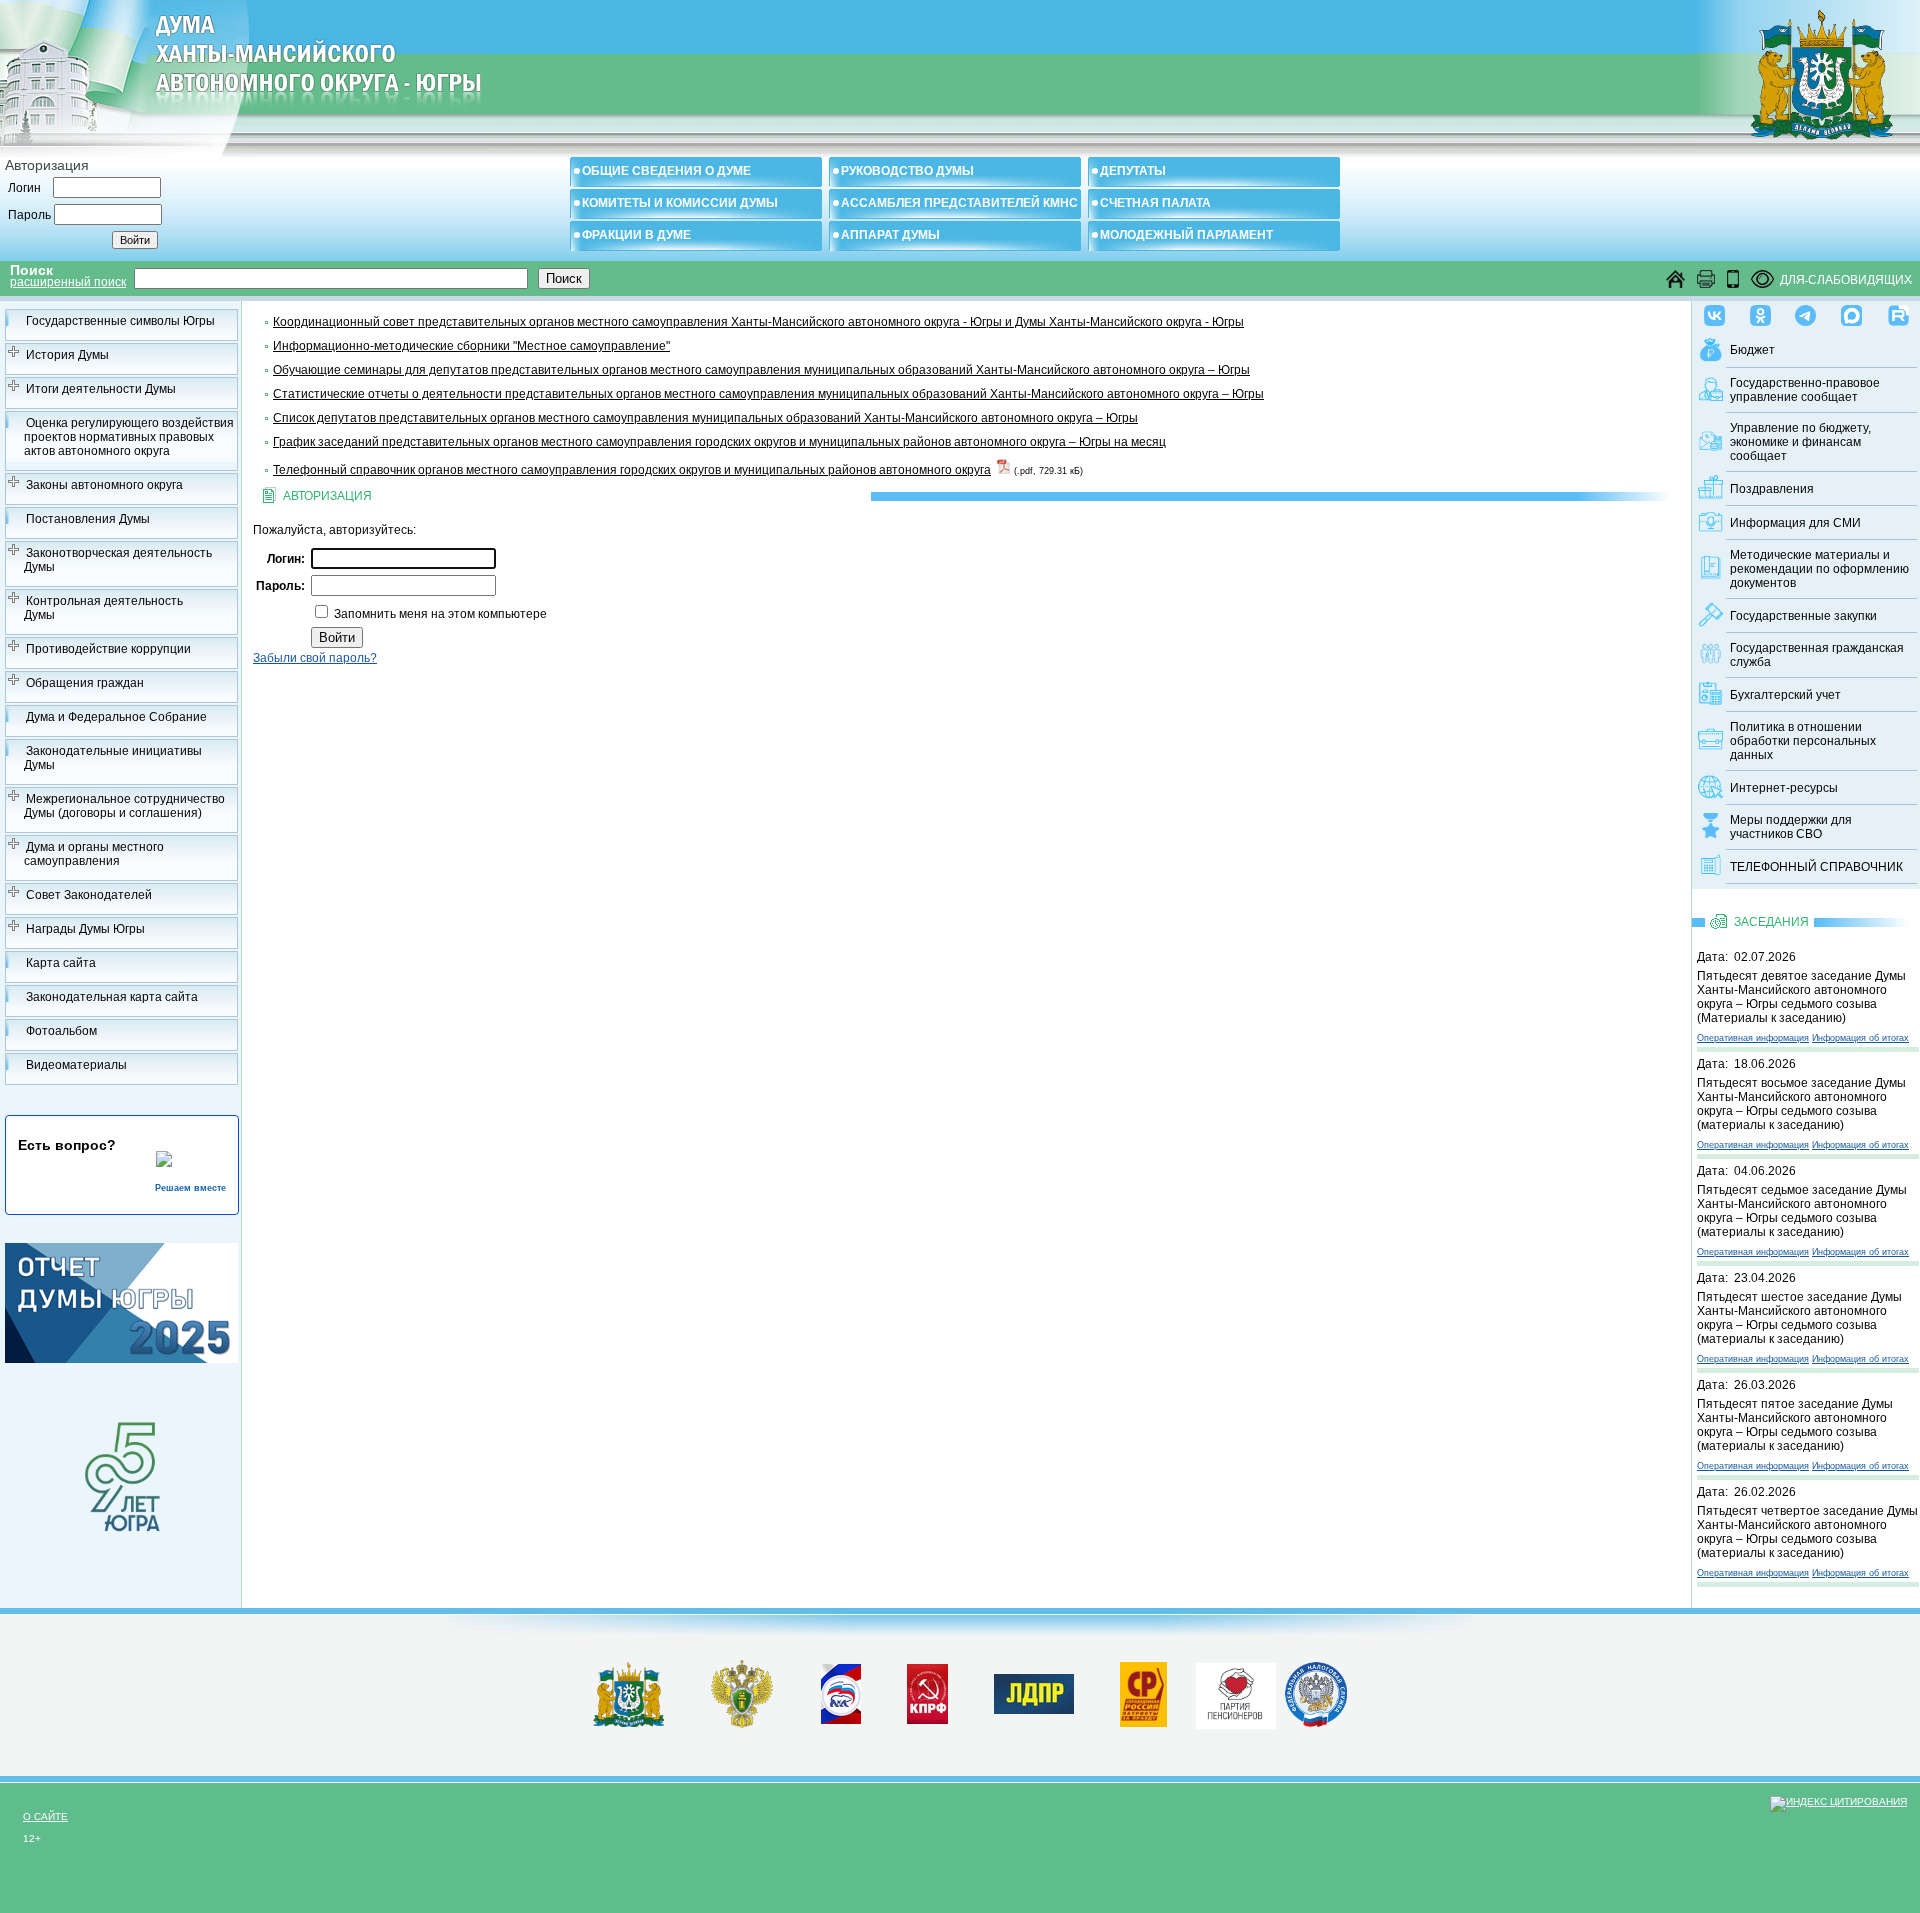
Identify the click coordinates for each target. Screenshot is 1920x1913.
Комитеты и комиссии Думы (680, 203)
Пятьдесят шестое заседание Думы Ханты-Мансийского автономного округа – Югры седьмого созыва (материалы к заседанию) (1799, 1318)
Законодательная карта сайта (112, 997)
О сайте (45, 1816)
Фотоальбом (61, 1031)
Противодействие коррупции (108, 649)
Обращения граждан (85, 683)
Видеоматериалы (76, 1065)
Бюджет (1752, 350)
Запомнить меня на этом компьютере (439, 614)
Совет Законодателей (89, 895)
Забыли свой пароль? (315, 658)
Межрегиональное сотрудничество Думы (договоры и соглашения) (124, 806)
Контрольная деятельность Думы (103, 608)
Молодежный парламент (1186, 235)
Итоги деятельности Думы (101, 389)
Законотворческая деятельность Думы (118, 560)
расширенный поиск (68, 282)
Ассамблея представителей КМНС (959, 203)
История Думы (67, 355)
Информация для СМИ (1795, 523)
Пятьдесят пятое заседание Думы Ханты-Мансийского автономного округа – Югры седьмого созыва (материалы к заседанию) (1795, 1425)
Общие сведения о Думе (666, 171)
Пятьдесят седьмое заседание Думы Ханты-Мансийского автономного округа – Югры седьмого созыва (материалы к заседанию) (1802, 1211)
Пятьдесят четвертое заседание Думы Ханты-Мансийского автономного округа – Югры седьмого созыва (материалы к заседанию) (1807, 1532)
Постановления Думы (88, 519)
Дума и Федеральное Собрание (116, 717)
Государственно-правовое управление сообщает (1805, 390)
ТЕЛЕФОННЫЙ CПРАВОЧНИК (1816, 867)
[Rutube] (1898, 311)
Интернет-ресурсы (1784, 788)
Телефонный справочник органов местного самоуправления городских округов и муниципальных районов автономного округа (632, 470)
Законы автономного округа (104, 485)
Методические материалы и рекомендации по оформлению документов (1819, 569)
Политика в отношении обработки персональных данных (1803, 741)
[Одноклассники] (1760, 311)
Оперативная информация (1753, 1038)
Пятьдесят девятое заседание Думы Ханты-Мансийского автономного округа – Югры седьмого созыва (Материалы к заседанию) (1801, 997)
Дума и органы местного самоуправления (94, 854)
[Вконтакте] (1714, 311)
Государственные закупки (1803, 616)
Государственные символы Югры (120, 321)
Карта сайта (61, 963)
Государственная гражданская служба (1817, 655)
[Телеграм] (1805, 311)
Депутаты (1133, 171)
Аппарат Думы (890, 235)
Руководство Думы (907, 171)
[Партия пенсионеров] (1236, 1692)
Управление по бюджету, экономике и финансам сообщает (1800, 442)
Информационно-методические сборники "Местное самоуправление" (471, 346)
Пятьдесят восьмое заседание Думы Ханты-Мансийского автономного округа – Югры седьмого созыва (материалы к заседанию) (1801, 1104)
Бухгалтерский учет (1785, 695)
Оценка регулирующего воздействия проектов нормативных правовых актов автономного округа (129, 437)
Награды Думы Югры (85, 929)
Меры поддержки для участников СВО (1791, 827)
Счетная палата (1155, 203)
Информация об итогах (1860, 1038)
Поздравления (1772, 489)
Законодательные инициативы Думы (113, 758)
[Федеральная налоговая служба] (1316, 1723)
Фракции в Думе (636, 235)
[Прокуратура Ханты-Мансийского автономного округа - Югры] (742, 1724)
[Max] (1851, 311)
